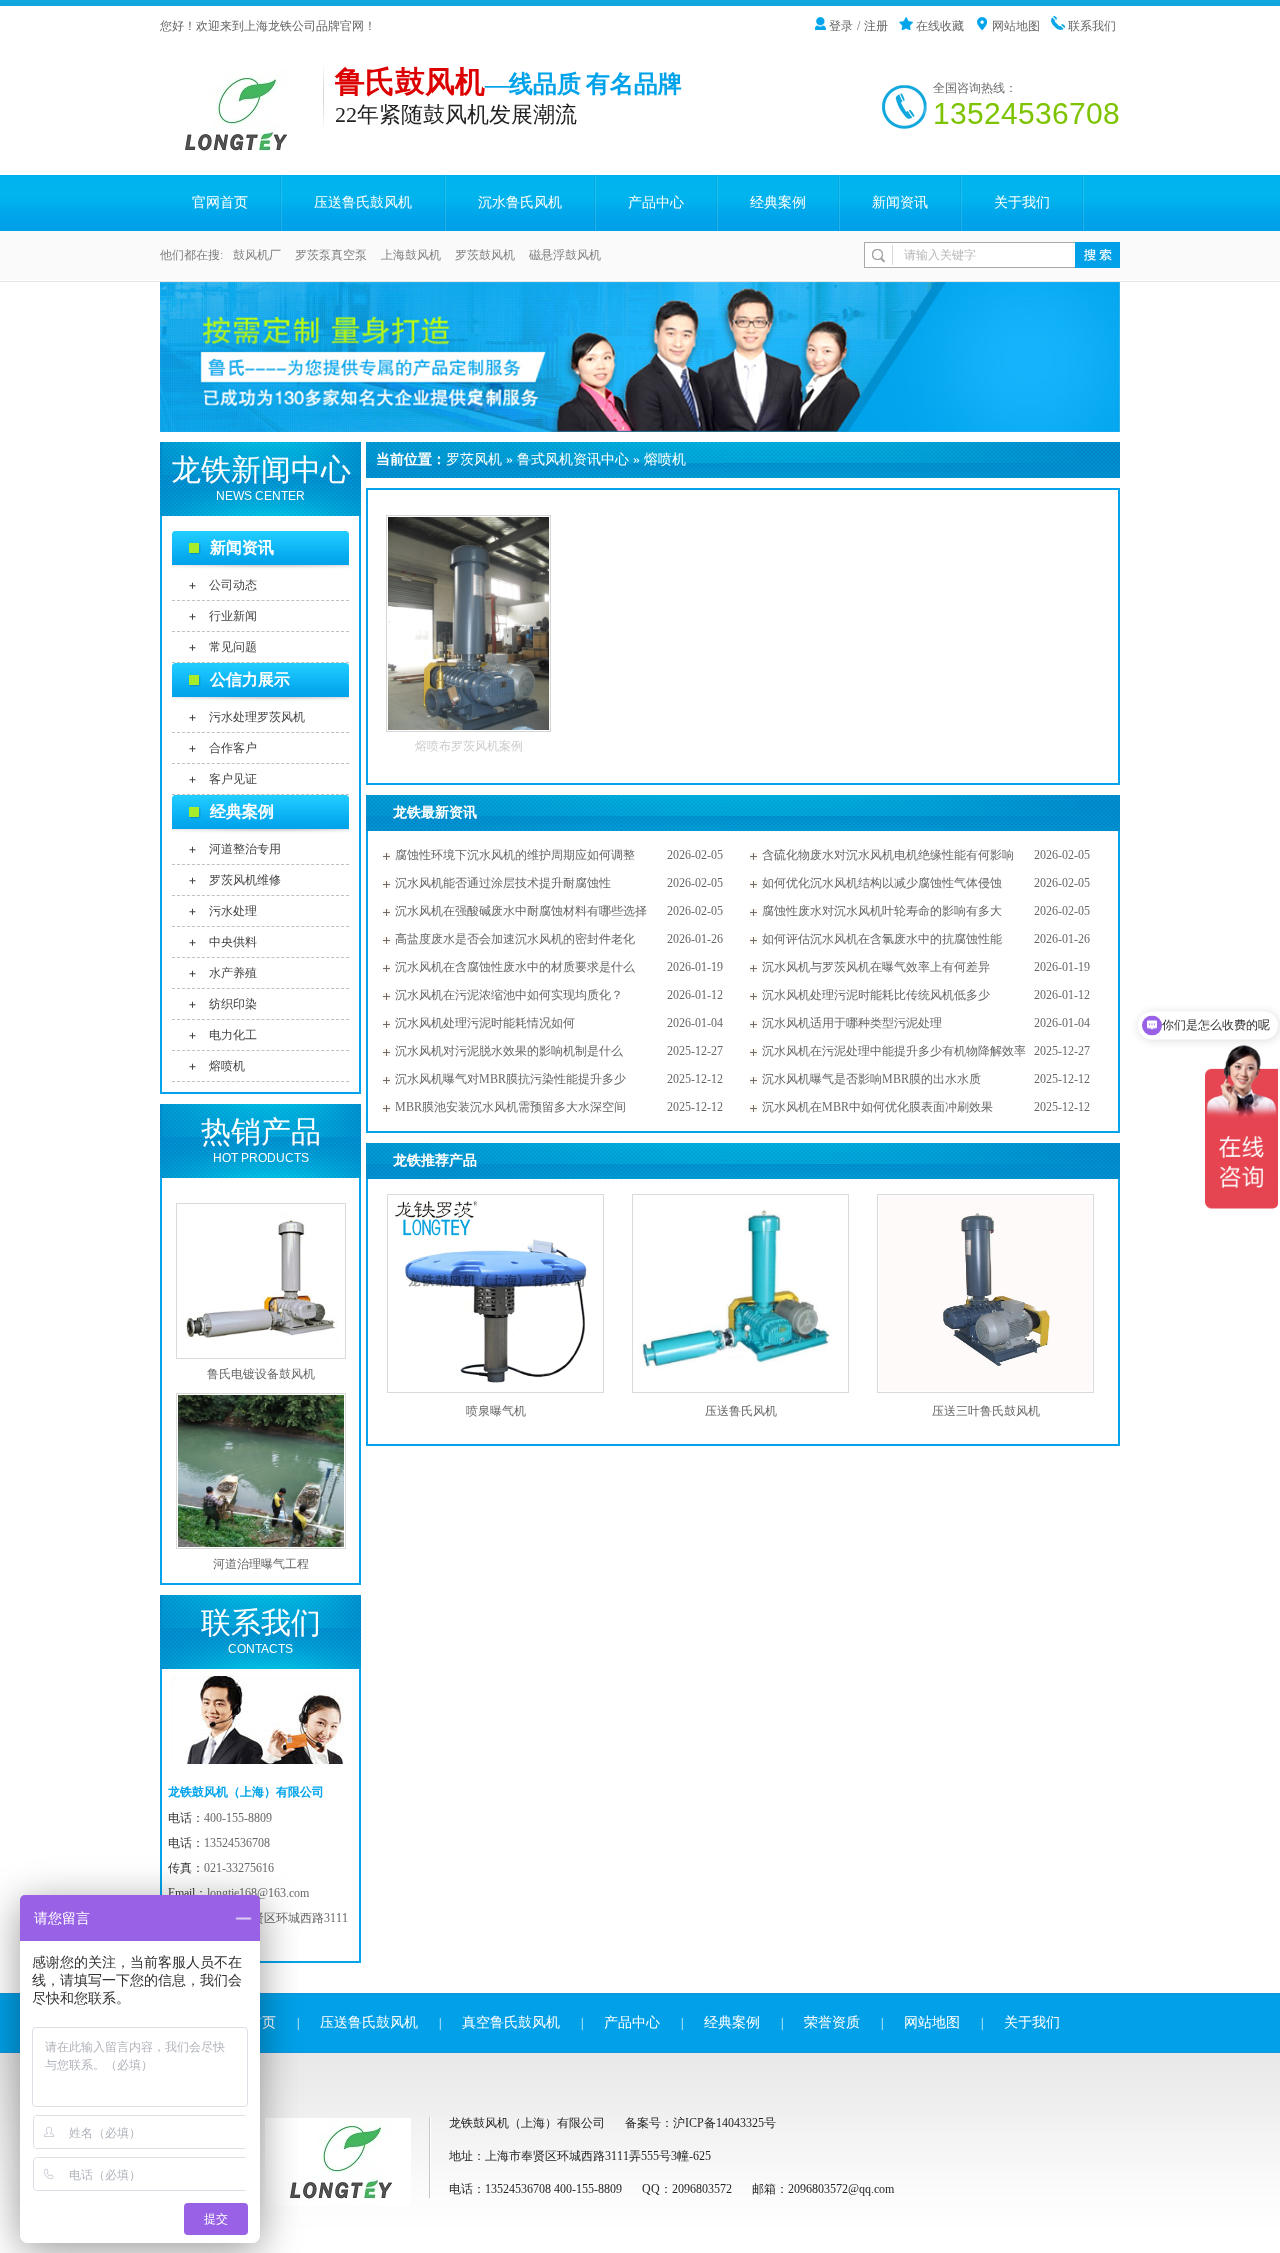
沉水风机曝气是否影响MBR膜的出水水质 (871, 1079)
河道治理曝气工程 (261, 1564)
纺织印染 (233, 1004)
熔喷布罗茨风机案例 (469, 746)
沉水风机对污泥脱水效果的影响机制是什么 (509, 1051)
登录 (841, 26)
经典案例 (778, 202)
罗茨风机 (474, 459)
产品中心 (656, 202)
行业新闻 (233, 616)
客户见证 (233, 779)
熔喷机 (227, 1066)
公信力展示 (250, 679)
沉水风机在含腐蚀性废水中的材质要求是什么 (515, 967)
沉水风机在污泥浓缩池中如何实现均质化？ (509, 995)
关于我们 (1022, 202)
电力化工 (233, 1035)
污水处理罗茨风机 (257, 717)
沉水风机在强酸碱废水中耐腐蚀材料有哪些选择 (521, 911)
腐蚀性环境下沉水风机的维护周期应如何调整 (515, 855)
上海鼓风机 (411, 255)
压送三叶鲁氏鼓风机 (986, 1411)
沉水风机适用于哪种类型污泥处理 (852, 1023)
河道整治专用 (245, 849)
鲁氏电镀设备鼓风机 (261, 1374)
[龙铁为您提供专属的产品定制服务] (640, 357)
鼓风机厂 (257, 255)
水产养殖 (233, 973)
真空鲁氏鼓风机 (511, 2022)
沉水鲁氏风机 (520, 202)
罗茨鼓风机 (485, 255)
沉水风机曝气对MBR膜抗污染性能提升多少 (510, 1079)
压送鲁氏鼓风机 (363, 202)
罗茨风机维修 (245, 880)
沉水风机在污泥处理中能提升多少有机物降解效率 (894, 1051)
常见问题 (233, 647)
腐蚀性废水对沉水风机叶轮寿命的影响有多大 (882, 911)
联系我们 (1092, 26)
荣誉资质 (832, 2022)
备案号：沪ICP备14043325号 (700, 2123)
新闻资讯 (900, 202)
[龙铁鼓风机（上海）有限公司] (241, 147)
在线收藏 (940, 26)
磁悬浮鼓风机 (565, 255)
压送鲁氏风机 (741, 1411)
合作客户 (233, 748)
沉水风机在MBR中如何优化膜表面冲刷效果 (877, 1107)
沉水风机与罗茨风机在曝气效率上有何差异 (876, 967)
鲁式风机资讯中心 (573, 459)
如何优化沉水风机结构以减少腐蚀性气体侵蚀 (882, 883)
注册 (876, 26)
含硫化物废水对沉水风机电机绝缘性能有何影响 (888, 855)
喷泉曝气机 (496, 1411)
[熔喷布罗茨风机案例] (468, 728)
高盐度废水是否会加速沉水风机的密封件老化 (515, 939)
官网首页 (220, 202)
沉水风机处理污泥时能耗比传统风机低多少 (876, 995)
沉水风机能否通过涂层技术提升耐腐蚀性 (503, 883)
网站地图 (1016, 26)
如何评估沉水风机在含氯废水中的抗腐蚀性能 (882, 939)
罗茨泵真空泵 (331, 255)
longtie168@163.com (258, 1893)
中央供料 (233, 942)
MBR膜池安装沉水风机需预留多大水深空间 (510, 1107)
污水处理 (233, 911)
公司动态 (233, 585)
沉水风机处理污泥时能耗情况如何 (485, 1023)
